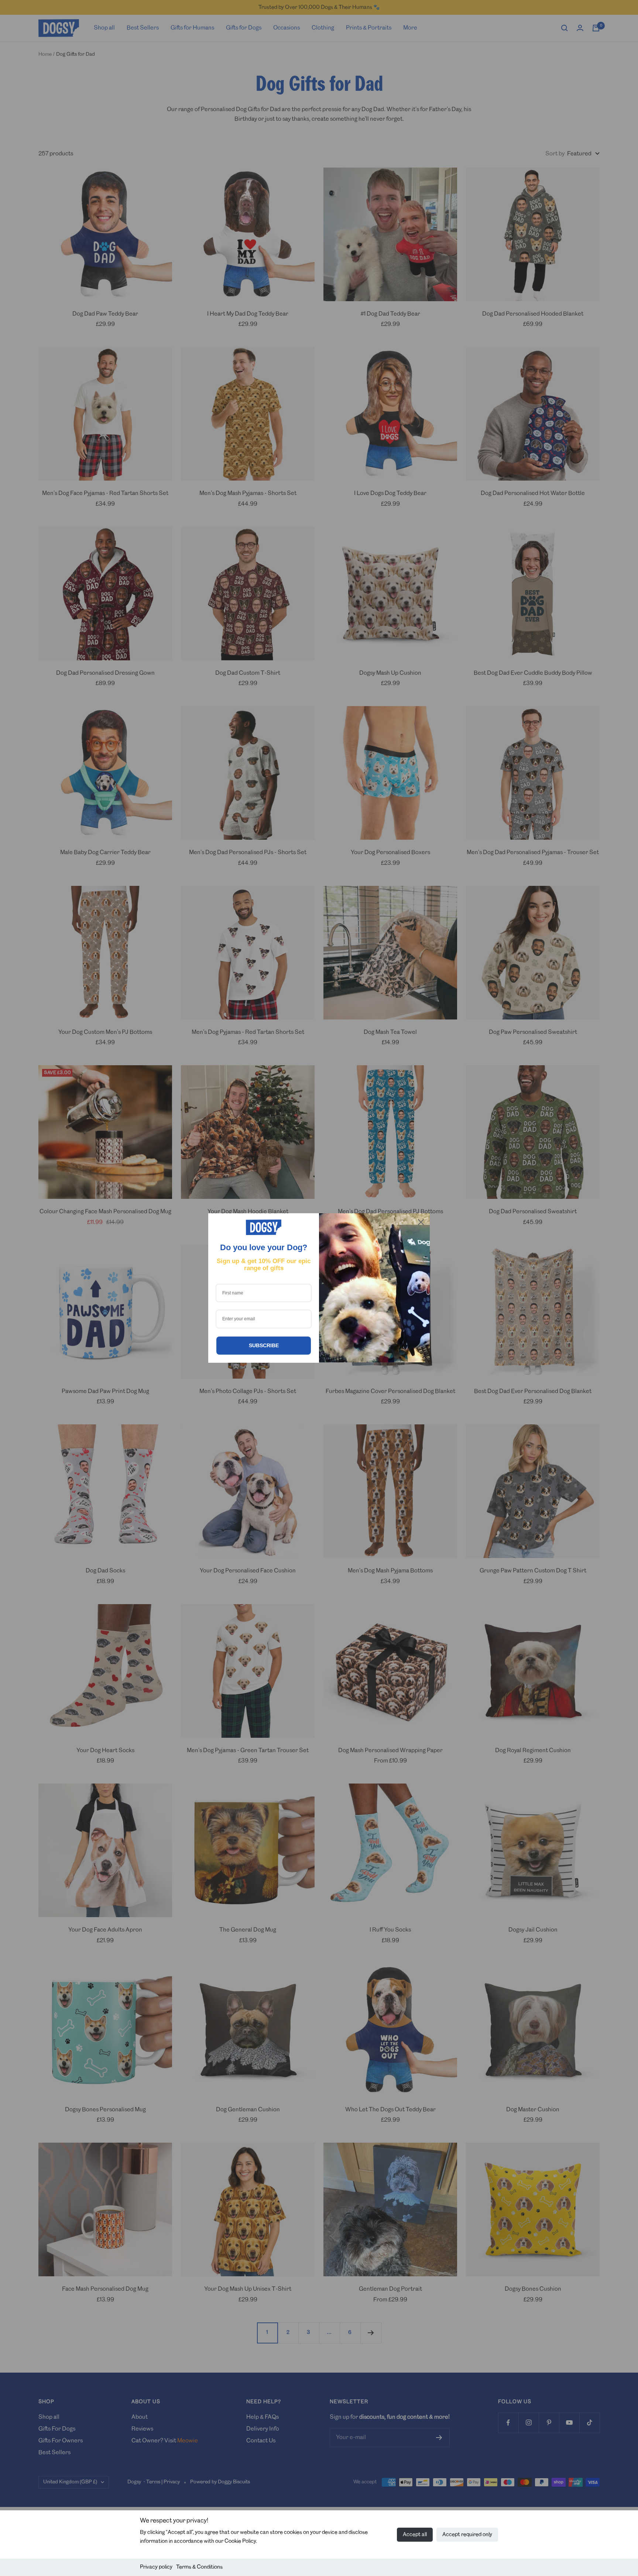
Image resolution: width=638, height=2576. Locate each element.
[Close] (421, 1222)
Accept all (415, 2535)
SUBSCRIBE (264, 1345)
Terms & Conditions (199, 2567)
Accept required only (467, 2535)
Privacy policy (156, 2567)
